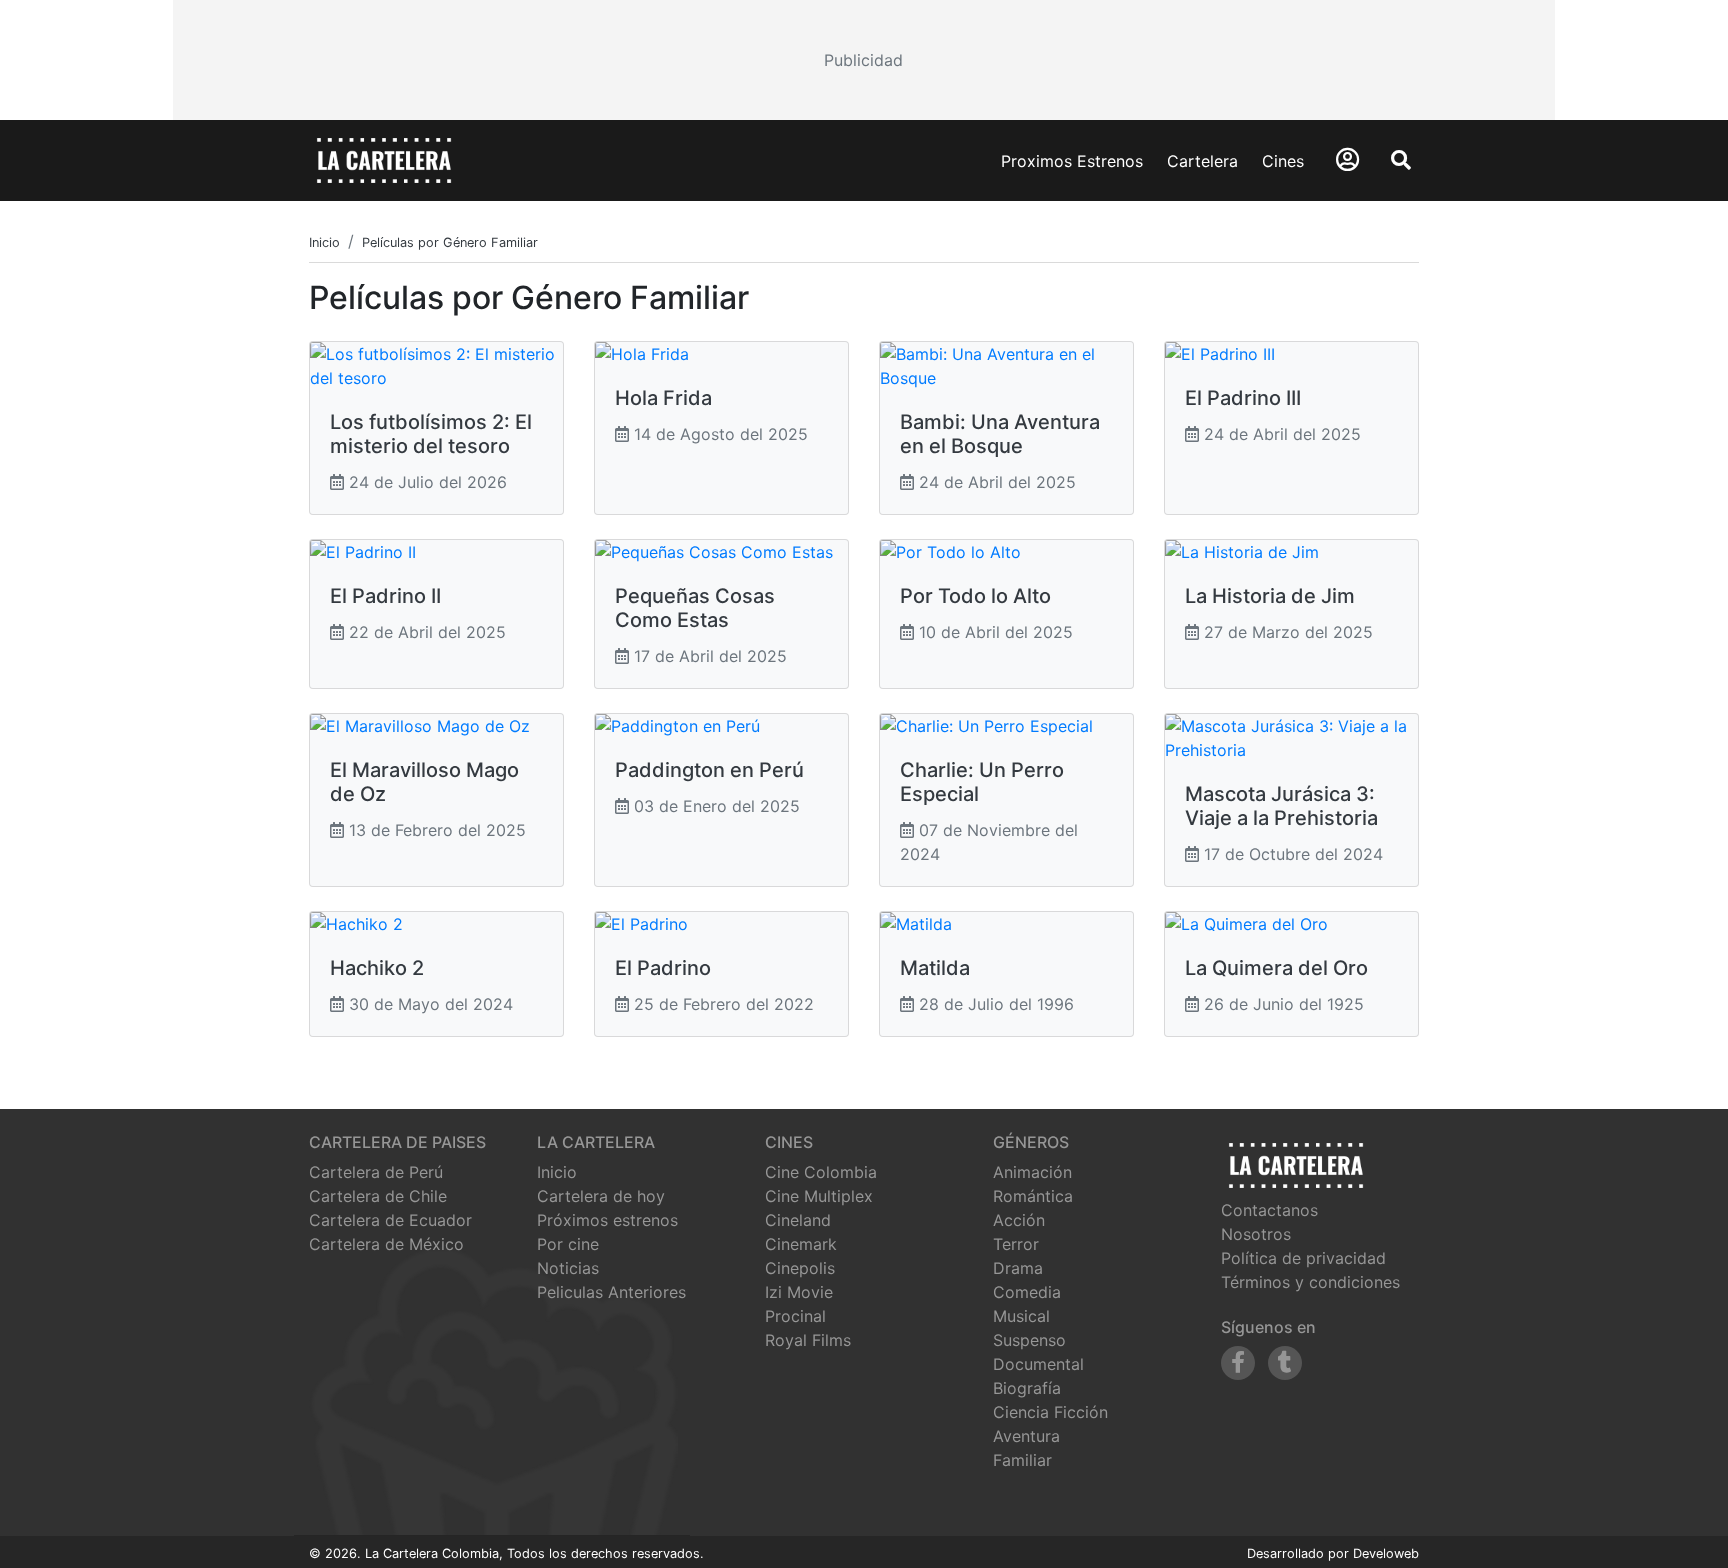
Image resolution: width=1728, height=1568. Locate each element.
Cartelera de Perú (376, 1172)
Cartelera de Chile (378, 1196)
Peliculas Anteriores (611, 1292)
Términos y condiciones (1310, 1282)
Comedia (1027, 1292)
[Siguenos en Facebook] (1238, 1363)
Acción (1019, 1220)
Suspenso (1029, 1340)
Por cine (568, 1244)
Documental (1038, 1364)
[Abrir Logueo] (1347, 159)
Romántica (1033, 1196)
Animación (1032, 1172)
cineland (798, 1220)
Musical (1021, 1316)
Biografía (1027, 1388)
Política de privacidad (1303, 1258)
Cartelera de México (386, 1244)
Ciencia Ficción (1050, 1412)
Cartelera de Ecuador (390, 1220)
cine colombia (821, 1172)
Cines (1283, 161)
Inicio (557, 1172)
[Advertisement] (864, 60)
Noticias (568, 1268)
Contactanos (1269, 1210)
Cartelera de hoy (601, 1196)
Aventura (1026, 1436)
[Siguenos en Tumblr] (1285, 1363)
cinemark (801, 1244)
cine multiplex (819, 1196)
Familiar (1022, 1460)
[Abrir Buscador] (1401, 160)
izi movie (799, 1292)
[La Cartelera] (384, 159)
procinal (795, 1316)
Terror (1016, 1244)
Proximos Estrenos (1072, 161)
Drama (1018, 1268)
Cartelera (1202, 161)
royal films (808, 1340)
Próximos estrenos (607, 1220)
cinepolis (800, 1268)
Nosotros (1256, 1234)
